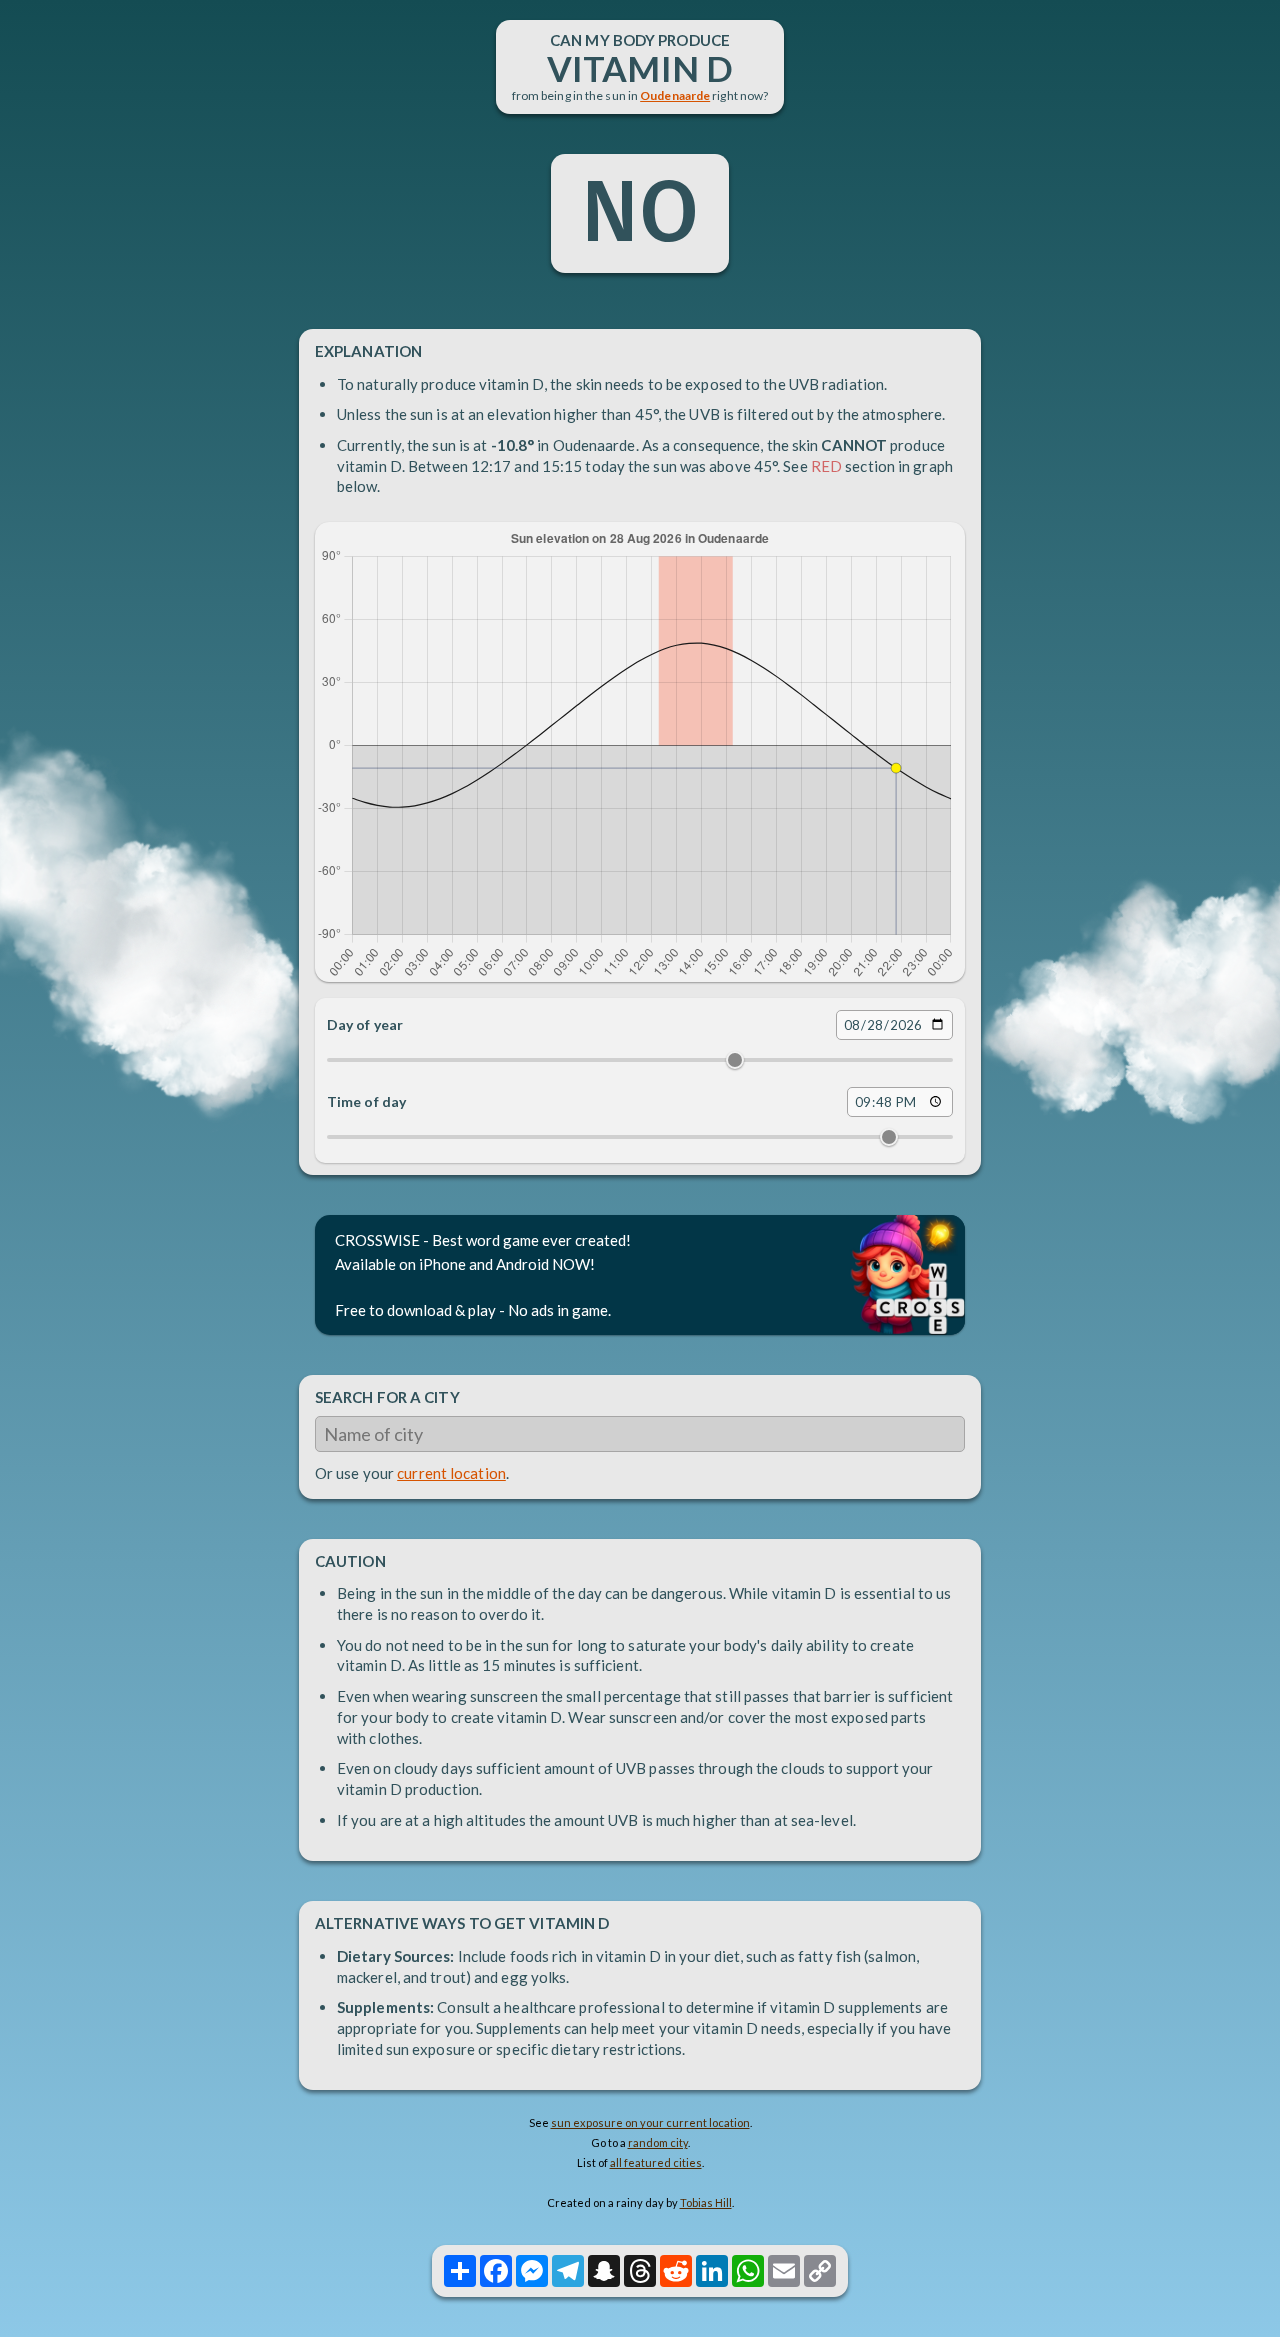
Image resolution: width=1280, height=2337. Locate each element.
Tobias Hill (706, 2202)
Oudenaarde (675, 95)
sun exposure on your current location (650, 2122)
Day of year (365, 1024)
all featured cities (656, 2162)
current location (451, 1473)
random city (658, 2142)
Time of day (366, 1101)
